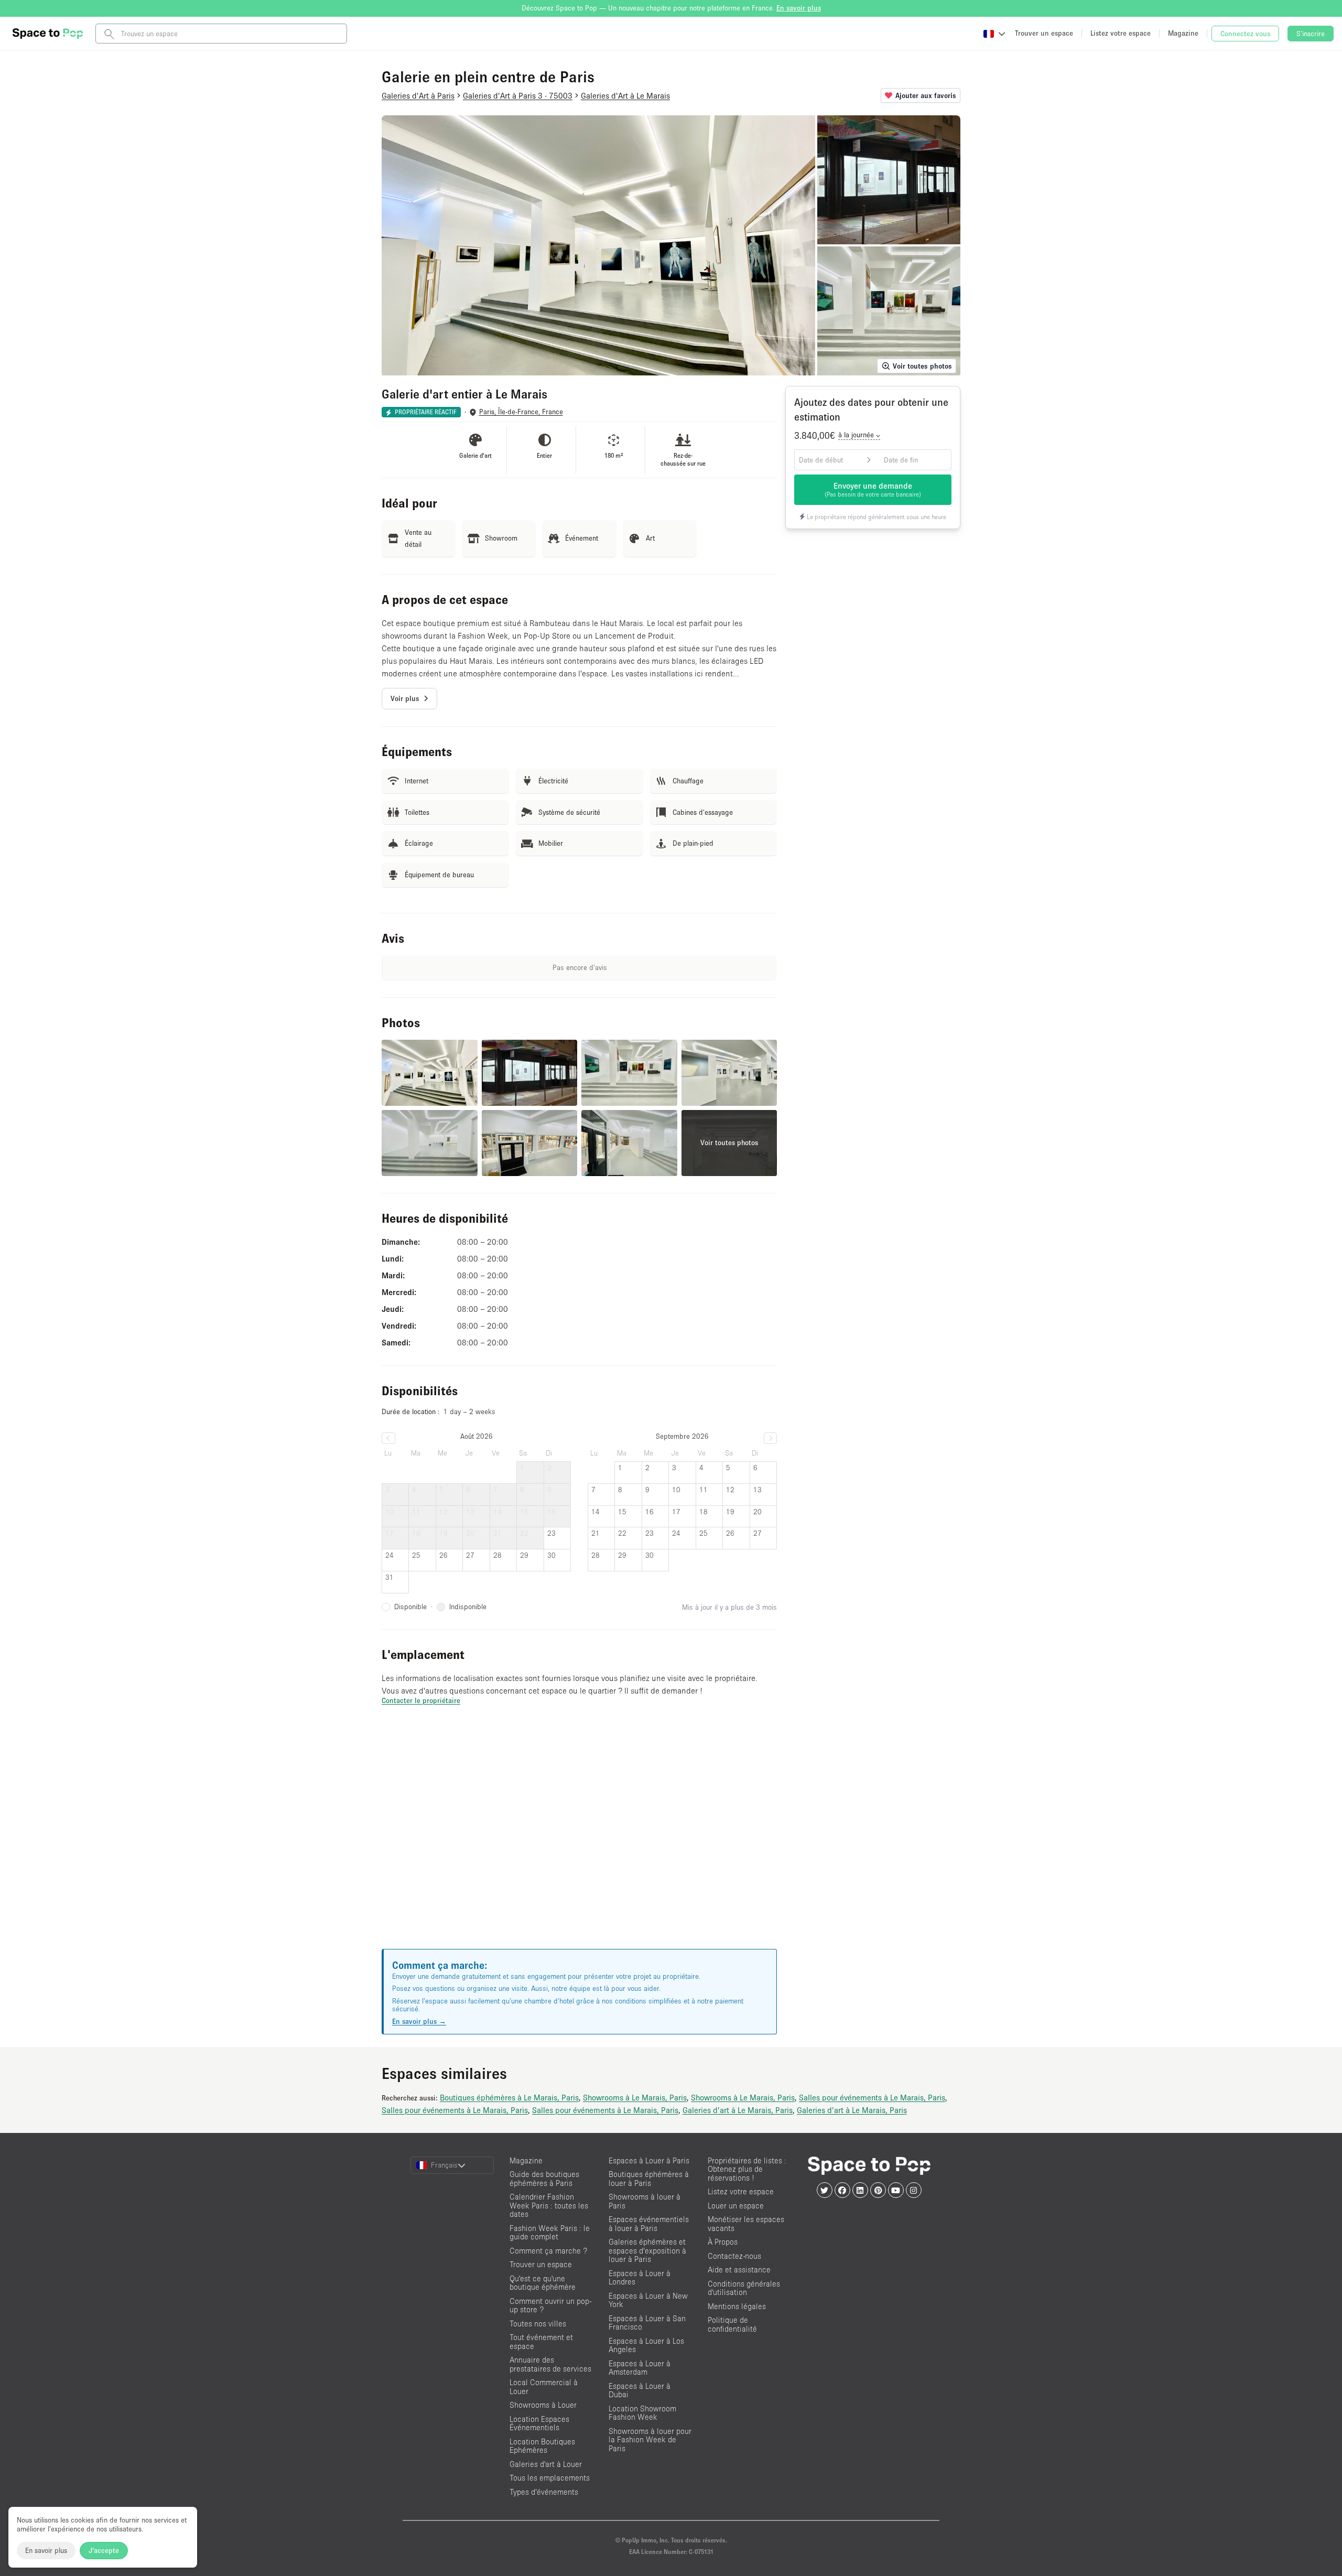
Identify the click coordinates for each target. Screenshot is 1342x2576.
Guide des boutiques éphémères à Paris (544, 2179)
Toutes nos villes (538, 2324)
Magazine (526, 2160)
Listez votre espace (741, 2191)
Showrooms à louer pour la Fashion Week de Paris (650, 2440)
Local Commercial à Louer (544, 2387)
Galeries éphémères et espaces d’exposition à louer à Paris (647, 2250)
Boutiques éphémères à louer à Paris (649, 2179)
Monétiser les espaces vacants (746, 2224)
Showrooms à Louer (543, 2405)
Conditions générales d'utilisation (744, 2288)
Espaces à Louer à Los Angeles (646, 2345)
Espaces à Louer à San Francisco (647, 2323)
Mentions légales (737, 2306)
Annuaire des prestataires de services (550, 2364)
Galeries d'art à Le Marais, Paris (738, 2110)
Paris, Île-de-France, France (521, 412)
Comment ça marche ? (548, 2251)
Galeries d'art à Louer (546, 2464)
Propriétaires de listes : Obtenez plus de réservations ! (747, 2169)
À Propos (723, 2242)
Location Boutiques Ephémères (542, 2446)
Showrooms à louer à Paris (645, 2201)
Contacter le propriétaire (421, 1700)
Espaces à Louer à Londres (640, 2278)
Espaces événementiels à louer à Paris (649, 2224)
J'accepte (104, 2550)
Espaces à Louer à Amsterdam (640, 2368)
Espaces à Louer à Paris (649, 2160)
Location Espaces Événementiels (539, 2423)
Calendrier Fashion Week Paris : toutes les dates (549, 2205)
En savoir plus (46, 2550)
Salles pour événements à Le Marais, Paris (872, 2097)
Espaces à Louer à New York (648, 2300)
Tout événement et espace (541, 2342)
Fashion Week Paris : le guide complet (550, 2233)
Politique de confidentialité (732, 2324)
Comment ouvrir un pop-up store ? (550, 2305)
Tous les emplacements (550, 2478)
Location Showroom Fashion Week (642, 2413)
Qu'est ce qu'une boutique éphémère (543, 2283)
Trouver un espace (541, 2264)
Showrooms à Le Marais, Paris (635, 2097)
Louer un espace (736, 2206)
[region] (579, 1840)
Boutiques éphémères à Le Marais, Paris (509, 2097)
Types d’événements (544, 2492)
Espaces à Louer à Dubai (640, 2390)
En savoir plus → (419, 2021)
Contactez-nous (734, 2256)
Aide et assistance (739, 2270)
